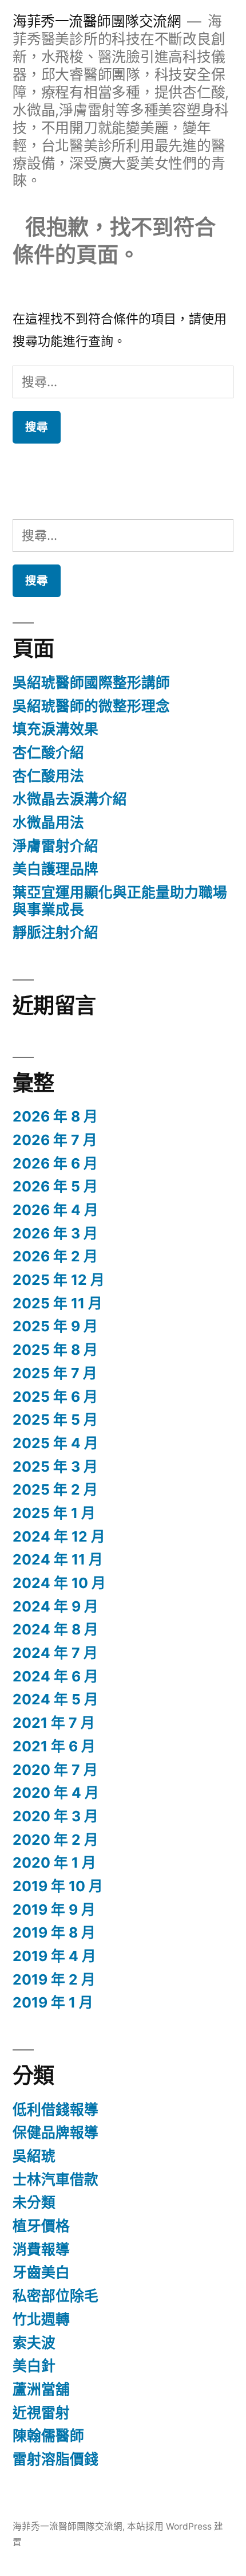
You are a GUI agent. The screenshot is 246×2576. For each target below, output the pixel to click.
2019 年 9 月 (54, 1910)
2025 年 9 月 (55, 1326)
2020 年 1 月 (54, 1863)
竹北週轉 (41, 2319)
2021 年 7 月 (54, 1723)
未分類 (34, 2202)
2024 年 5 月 (55, 1699)
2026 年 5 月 (55, 1186)
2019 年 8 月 (54, 1932)
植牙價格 (41, 2226)
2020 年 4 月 (56, 1793)
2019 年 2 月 (54, 1979)
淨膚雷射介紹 (55, 846)
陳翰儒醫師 (48, 2436)
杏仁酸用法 (48, 776)
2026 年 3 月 (55, 1233)
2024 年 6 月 (55, 1676)
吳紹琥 (34, 2156)
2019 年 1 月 (53, 2002)
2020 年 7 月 (55, 1770)
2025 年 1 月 (54, 1513)
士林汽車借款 (55, 2179)
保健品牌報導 (55, 2132)
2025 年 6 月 (55, 1397)
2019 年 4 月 (54, 1956)
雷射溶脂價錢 (55, 2459)
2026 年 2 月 (55, 1256)
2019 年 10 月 (58, 1886)
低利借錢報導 (55, 2110)
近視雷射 (41, 2413)
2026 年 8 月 (55, 1116)
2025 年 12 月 (59, 1280)
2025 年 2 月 (55, 1489)
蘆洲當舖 (41, 2389)
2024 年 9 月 (55, 1606)
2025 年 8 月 (55, 1350)
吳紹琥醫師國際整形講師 (91, 683)
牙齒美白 (41, 2272)
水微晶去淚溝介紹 (70, 799)
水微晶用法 (48, 822)
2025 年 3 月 (55, 1467)
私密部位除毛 (55, 2296)
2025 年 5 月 (55, 1420)
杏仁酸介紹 (48, 752)
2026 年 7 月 (55, 1140)
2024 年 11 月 (58, 1559)
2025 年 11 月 (57, 1303)
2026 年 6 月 (55, 1163)
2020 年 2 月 (55, 1840)
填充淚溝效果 (55, 729)
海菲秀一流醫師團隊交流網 (97, 21)
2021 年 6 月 (54, 1746)
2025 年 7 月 (55, 1373)
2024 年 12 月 (59, 1536)
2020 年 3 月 (55, 1816)
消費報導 (41, 2249)
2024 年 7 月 (55, 1653)
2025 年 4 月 (55, 1443)
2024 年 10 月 (59, 1583)
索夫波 (34, 2343)
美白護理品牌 (55, 869)
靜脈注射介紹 (55, 932)
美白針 (34, 2366)
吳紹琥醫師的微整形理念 (91, 706)
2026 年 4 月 (55, 1210)
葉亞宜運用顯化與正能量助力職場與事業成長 (120, 901)
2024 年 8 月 (55, 1629)
